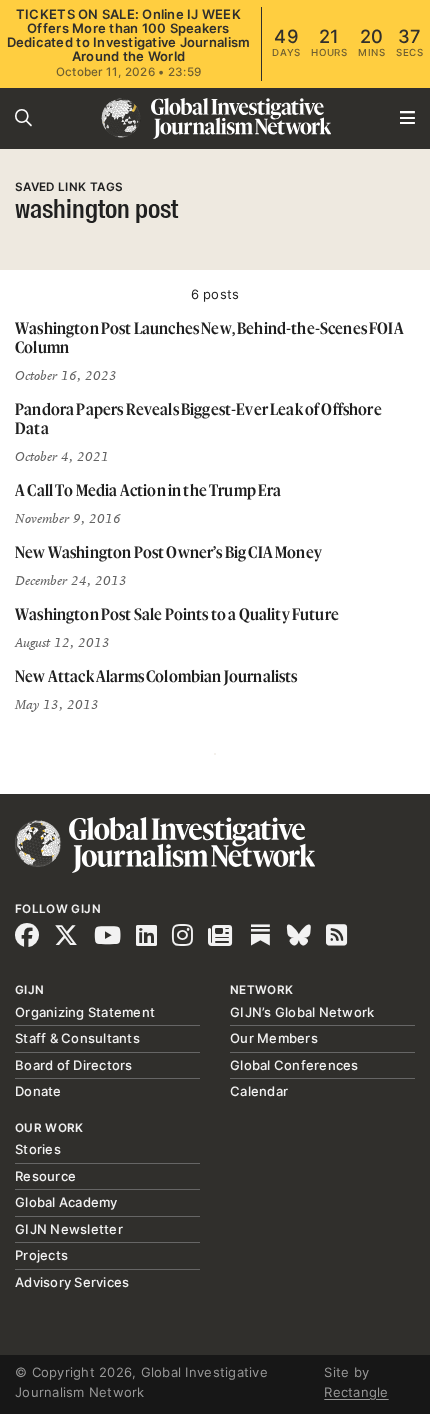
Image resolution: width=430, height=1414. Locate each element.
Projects (41, 1255)
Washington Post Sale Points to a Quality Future (177, 614)
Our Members (274, 1038)
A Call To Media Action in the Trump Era (148, 490)
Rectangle (356, 1392)
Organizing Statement (85, 1012)
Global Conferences (294, 1065)
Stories (38, 1149)
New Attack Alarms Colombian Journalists (156, 676)
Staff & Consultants (77, 1038)
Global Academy (66, 1202)
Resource (45, 1176)
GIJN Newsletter (69, 1229)
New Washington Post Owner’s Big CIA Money (168, 552)
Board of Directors (74, 1065)
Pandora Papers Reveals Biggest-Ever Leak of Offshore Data (198, 418)
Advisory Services (72, 1282)
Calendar (259, 1091)
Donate (38, 1091)
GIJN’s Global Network (302, 1012)
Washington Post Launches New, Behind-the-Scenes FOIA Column (209, 337)
